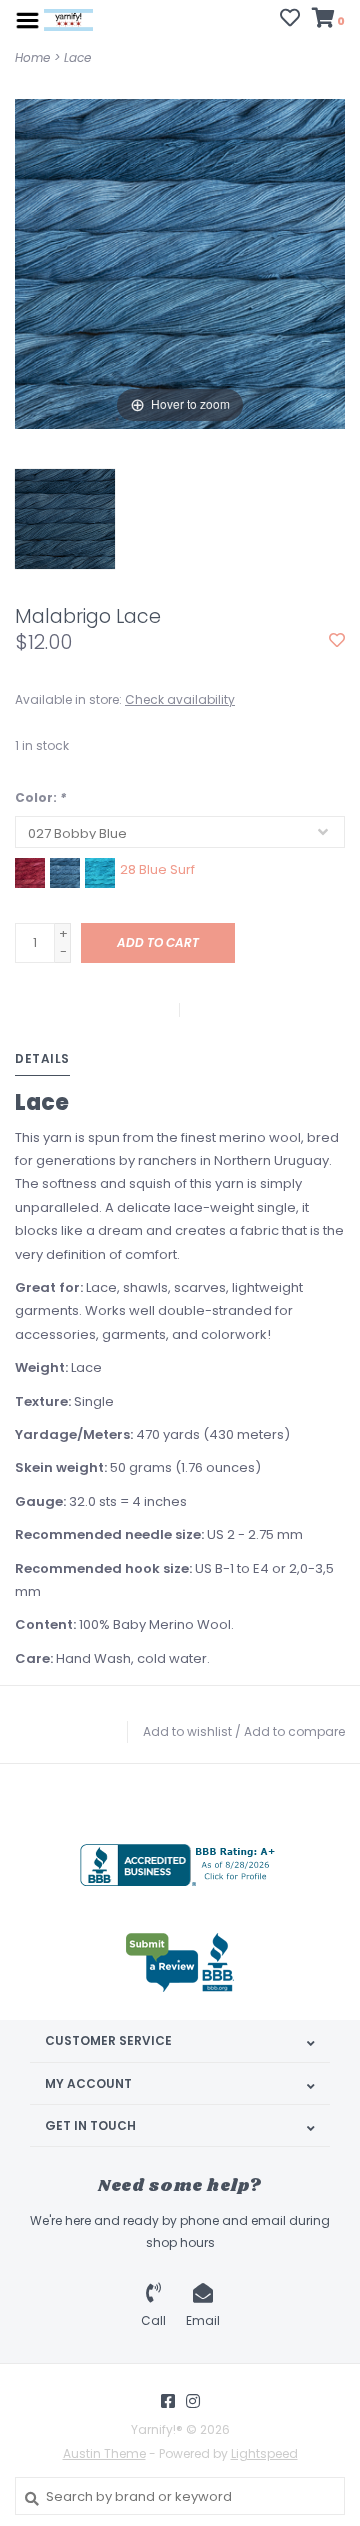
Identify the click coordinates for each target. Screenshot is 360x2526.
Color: (40, 797)
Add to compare (294, 1731)
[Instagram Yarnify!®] (193, 2401)
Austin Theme (104, 2453)
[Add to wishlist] (337, 641)
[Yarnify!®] (68, 19)
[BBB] (180, 1865)
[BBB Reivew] (180, 1963)
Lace (77, 57)
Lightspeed (264, 2453)
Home (32, 57)
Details (42, 1058)
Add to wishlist (187, 1731)
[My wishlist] (290, 20)
